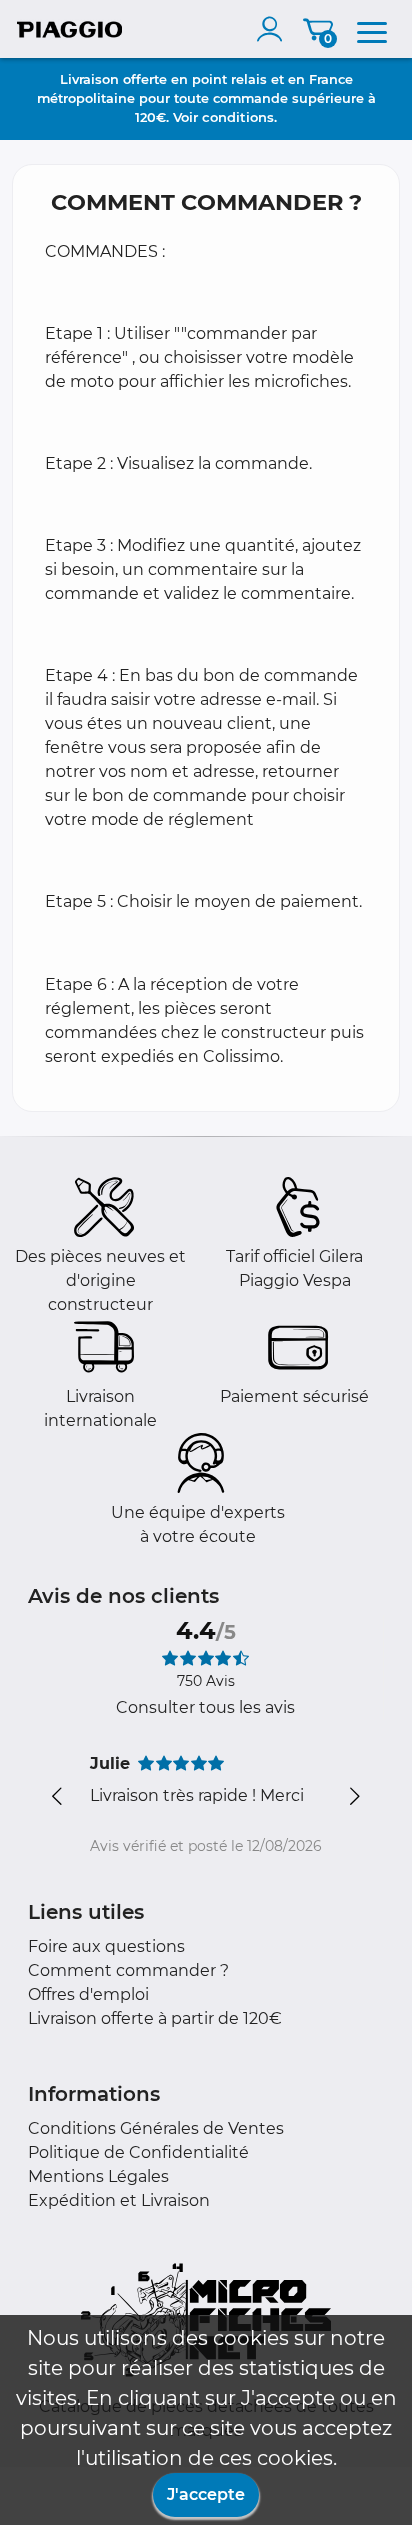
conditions (238, 117)
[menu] (372, 29)
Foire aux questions (106, 1946)
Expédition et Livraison (119, 2200)
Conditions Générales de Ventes (156, 2128)
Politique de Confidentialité (138, 2152)
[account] (274, 29)
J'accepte (206, 2494)
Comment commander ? (128, 1970)
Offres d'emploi (88, 1994)
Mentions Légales (98, 2176)
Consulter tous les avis (205, 1707)
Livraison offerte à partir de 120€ (155, 2018)
